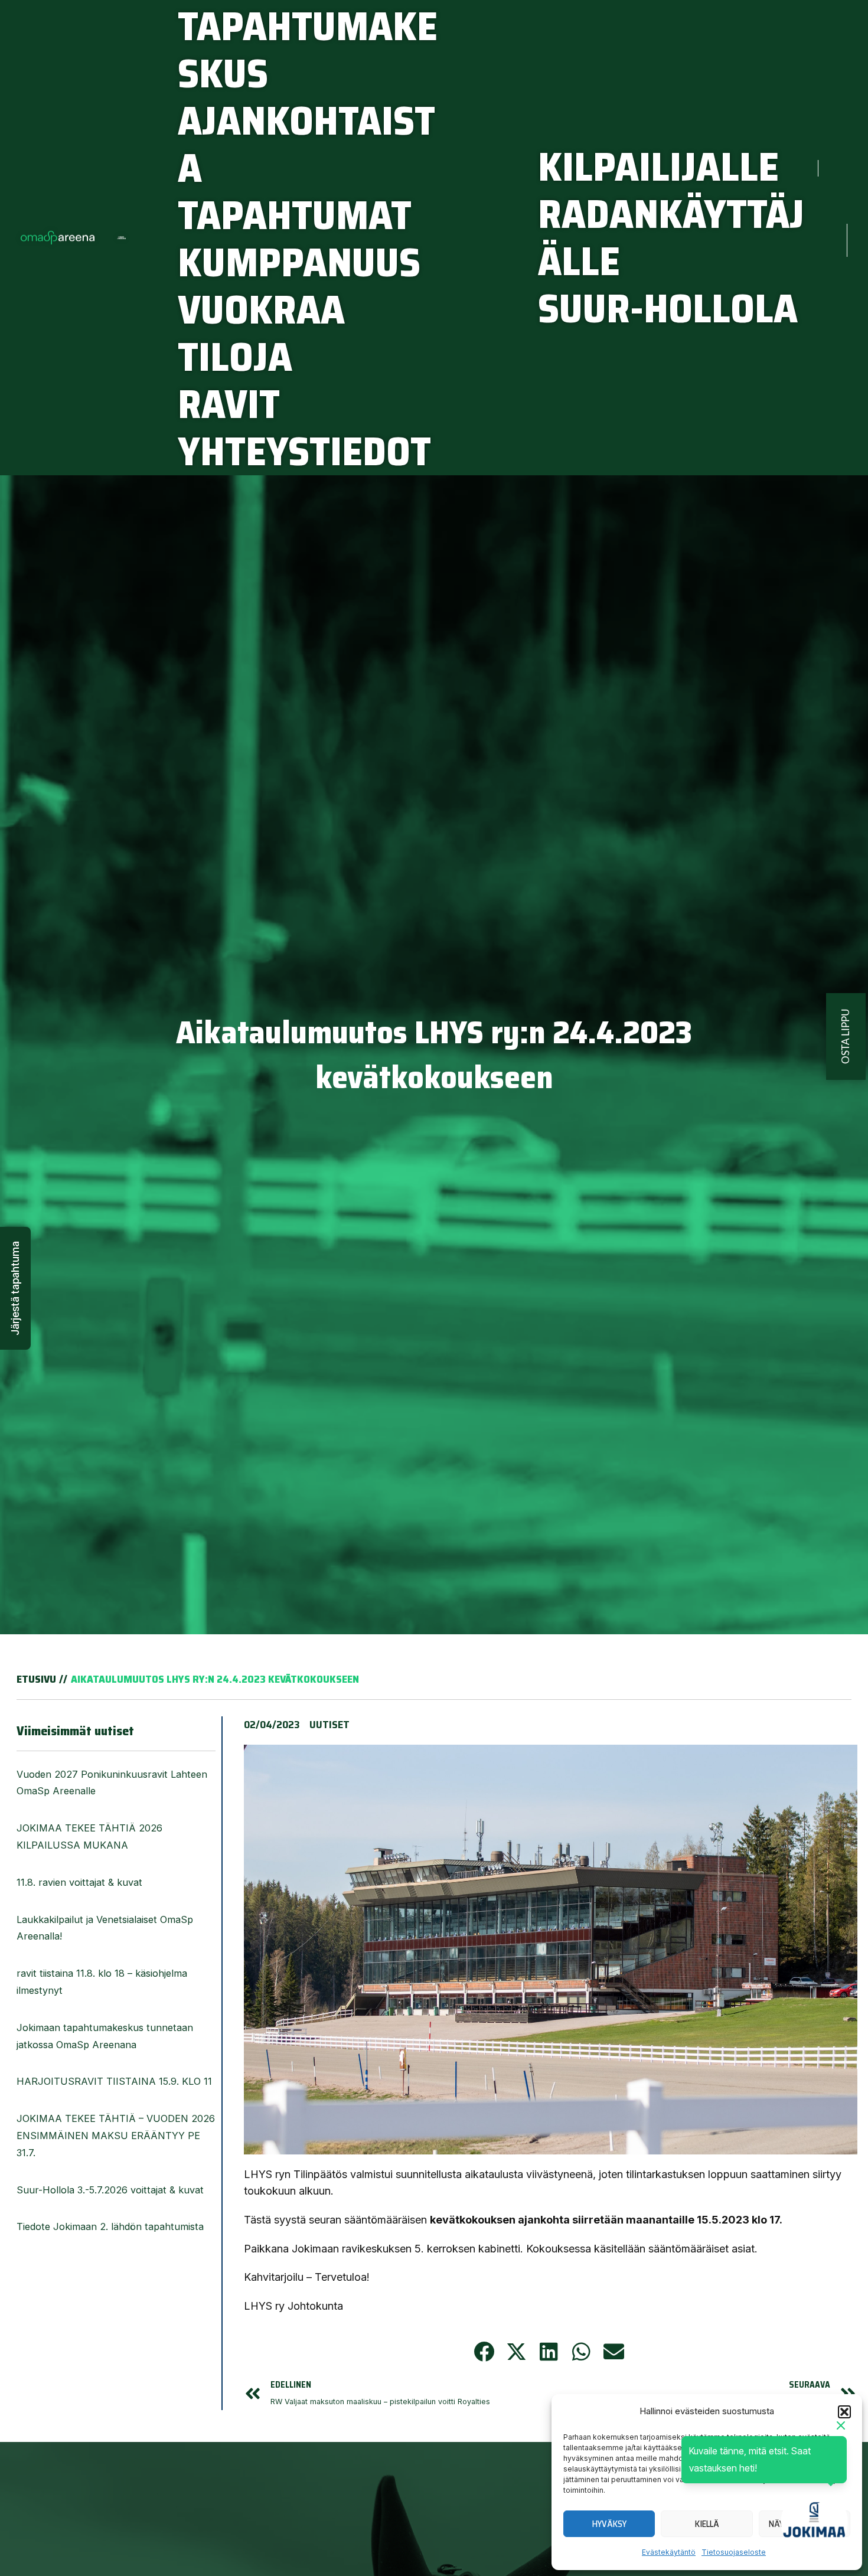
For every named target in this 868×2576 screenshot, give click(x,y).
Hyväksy (609, 2524)
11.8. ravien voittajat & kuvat (79, 1882)
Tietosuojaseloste (734, 2552)
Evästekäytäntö (669, 2552)
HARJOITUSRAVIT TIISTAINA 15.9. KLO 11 (114, 2081)
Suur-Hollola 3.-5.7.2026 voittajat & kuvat (112, 2190)
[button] (844, 2412)
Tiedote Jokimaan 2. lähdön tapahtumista (110, 2226)
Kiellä (707, 2524)
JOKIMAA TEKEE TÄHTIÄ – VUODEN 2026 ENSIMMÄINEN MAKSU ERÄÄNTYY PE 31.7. (116, 2136)
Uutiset (329, 1725)
